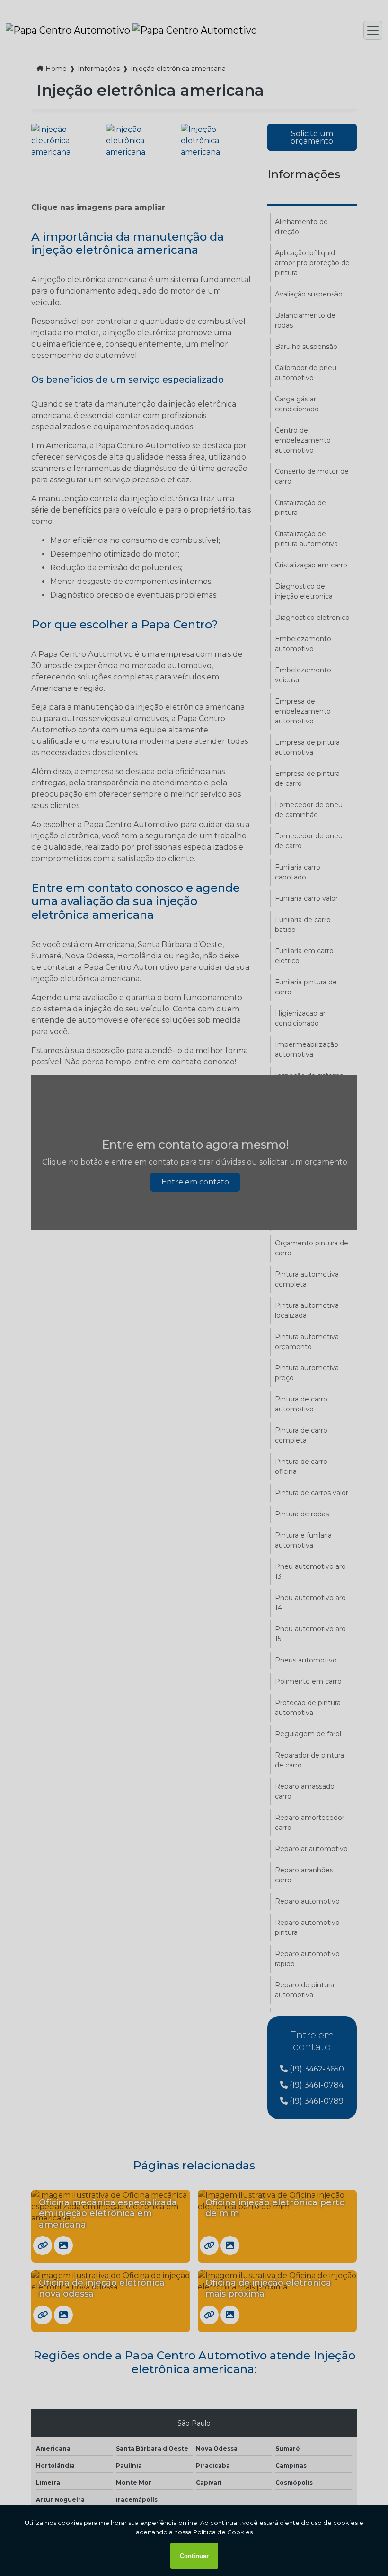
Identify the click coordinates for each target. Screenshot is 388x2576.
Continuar (194, 2556)
